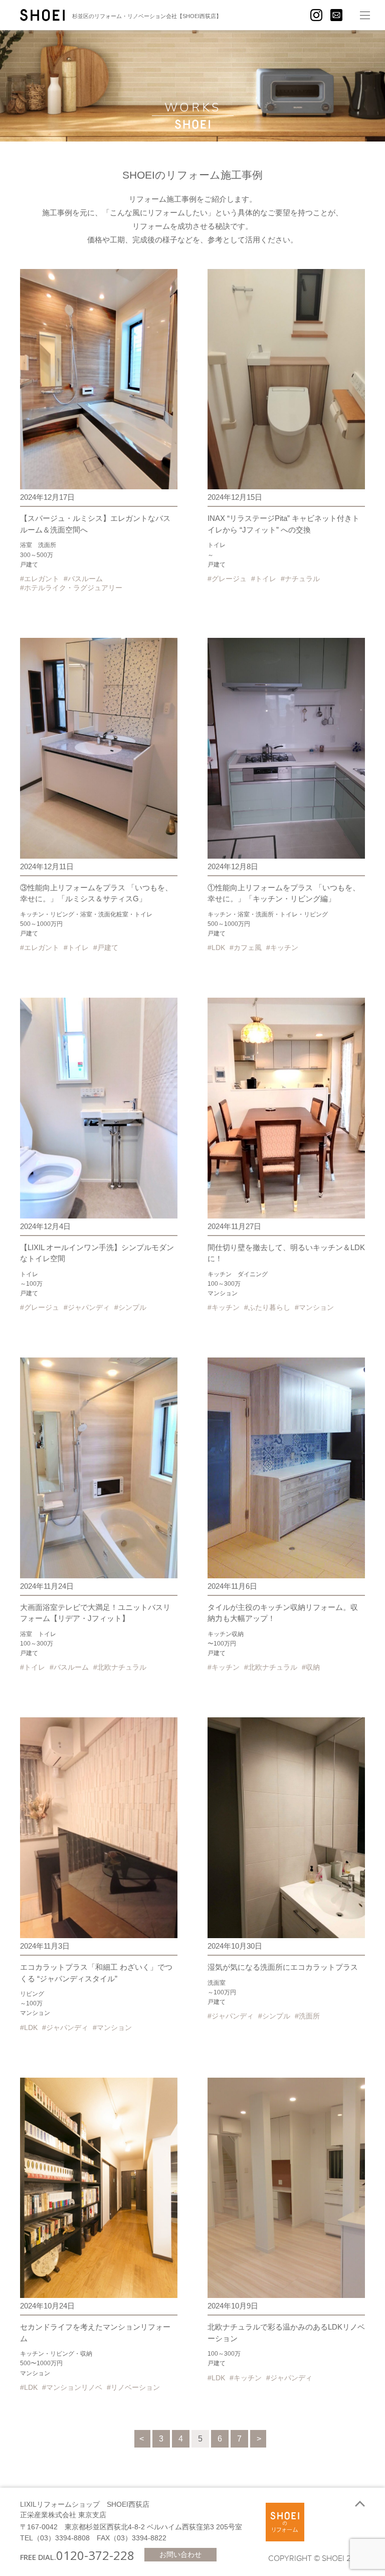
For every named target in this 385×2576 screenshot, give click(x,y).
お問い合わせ (180, 2554)
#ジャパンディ (87, 1307)
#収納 (311, 1667)
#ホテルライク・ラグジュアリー (71, 588)
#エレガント (40, 579)
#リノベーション (133, 2387)
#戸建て (106, 947)
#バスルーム (83, 579)
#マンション (314, 1307)
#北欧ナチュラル (120, 1667)
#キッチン (282, 947)
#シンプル (130, 1307)
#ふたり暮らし (267, 1307)
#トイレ (264, 579)
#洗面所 (307, 2016)
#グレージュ (227, 579)
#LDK (216, 947)
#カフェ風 (246, 947)
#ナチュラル (300, 579)
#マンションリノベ (72, 2387)
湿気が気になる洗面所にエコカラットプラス (283, 1967)
